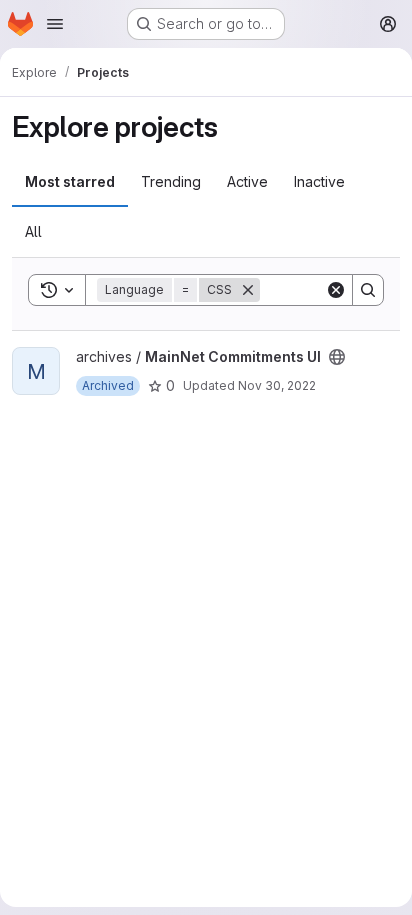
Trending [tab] (171, 181)
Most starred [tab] (70, 181)
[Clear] (336, 290)
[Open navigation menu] (55, 24)
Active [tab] (247, 181)
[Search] (368, 290)
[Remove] (248, 290)
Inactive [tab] (319, 181)
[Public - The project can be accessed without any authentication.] (337, 357)
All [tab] (33, 231)
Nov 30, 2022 (277, 385)
